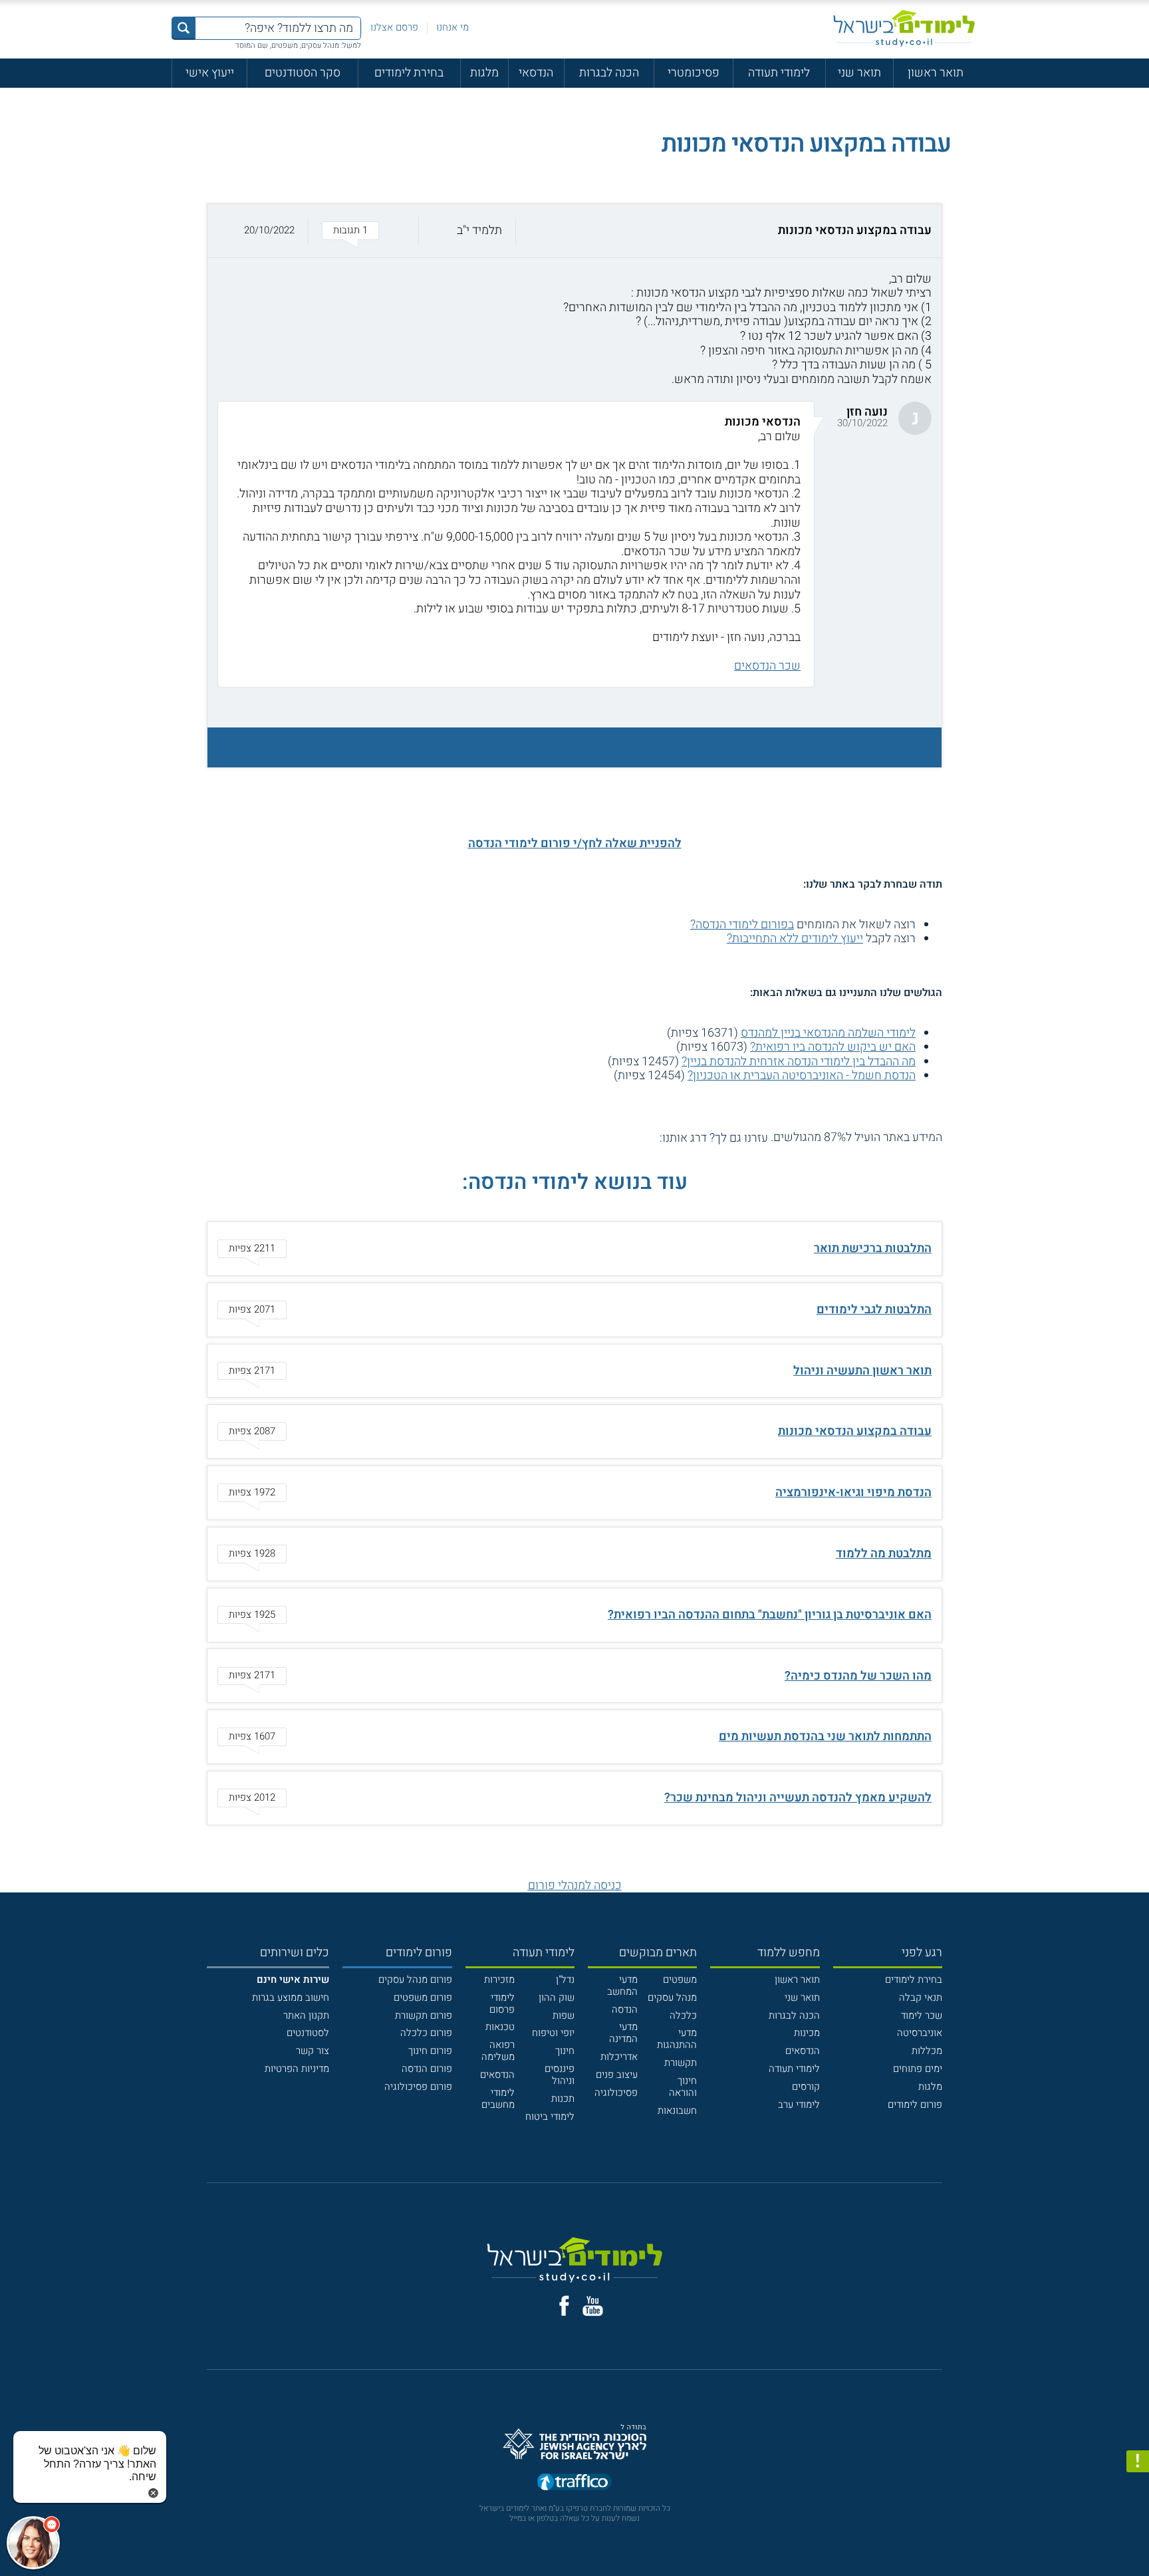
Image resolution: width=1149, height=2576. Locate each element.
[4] (607, 1137)
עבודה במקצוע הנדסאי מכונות (855, 1431)
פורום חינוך (430, 2051)
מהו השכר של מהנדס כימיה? (858, 1676)
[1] (651, 1137)
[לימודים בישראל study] (904, 28)
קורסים (806, 2087)
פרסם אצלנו (394, 27)
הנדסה (625, 2009)
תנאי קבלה (921, 1997)
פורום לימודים (915, 2105)
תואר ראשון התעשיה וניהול (862, 1371)
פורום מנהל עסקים (415, 1980)
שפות (564, 2015)
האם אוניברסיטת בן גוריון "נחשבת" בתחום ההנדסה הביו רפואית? (770, 1615)
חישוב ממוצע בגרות (291, 1997)
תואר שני (859, 73)
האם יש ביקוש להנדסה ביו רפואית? (833, 1047)
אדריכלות (619, 2057)
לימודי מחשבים (498, 2099)
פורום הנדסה (427, 2069)
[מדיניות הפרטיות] (1138, 2462)
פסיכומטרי (694, 73)
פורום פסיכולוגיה (418, 2087)
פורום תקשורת (424, 2015)
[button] (574, 231)
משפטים (680, 1980)
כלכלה (683, 2015)
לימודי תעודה (779, 73)
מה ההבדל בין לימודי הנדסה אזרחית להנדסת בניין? (799, 1062)
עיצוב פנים (617, 2075)
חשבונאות (677, 2111)
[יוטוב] (593, 2306)
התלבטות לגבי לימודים (874, 1310)
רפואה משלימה (498, 2051)
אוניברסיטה (920, 2033)
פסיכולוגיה (616, 2093)
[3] (622, 1137)
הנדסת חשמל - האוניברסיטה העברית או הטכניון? (802, 1076)
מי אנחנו (452, 27)
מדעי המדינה (623, 2033)
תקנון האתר (306, 2015)
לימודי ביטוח (550, 2117)
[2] (636, 1137)
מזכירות (499, 1980)
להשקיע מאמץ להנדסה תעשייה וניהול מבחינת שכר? (798, 1798)
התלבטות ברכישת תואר (873, 1248)
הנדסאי (536, 73)
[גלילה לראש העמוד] (1138, 2537)
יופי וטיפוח (553, 2033)
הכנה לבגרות (609, 73)
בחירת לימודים (409, 73)
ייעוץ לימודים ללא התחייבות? (795, 939)
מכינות (807, 2033)
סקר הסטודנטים (303, 73)
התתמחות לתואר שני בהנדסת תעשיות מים (825, 1737)
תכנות (563, 2099)
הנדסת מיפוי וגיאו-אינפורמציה (853, 1492)
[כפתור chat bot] (33, 2543)
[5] (593, 1137)
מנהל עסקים (672, 1997)
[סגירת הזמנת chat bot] (153, 2493)
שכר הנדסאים (767, 666)
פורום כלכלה (426, 2033)
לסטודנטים (308, 2033)
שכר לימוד (922, 2015)
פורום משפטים (423, 1997)
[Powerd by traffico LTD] (574, 2483)
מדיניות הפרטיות (297, 2069)
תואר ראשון (936, 73)
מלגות (484, 73)
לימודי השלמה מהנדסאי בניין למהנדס (828, 1033)
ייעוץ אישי (210, 73)
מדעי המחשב (622, 1986)
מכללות (927, 2051)
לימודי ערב (799, 2105)
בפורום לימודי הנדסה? (742, 925)
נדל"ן (565, 1980)
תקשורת (681, 2063)
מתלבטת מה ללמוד (884, 1554)
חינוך (565, 2051)
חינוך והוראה (683, 2087)
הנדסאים (803, 2051)
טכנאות (500, 2027)
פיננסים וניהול (560, 2075)
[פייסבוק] (564, 2306)
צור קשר (313, 2051)
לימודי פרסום (502, 2003)
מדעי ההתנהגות (677, 2039)
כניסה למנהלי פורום (575, 1885)
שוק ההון (557, 1997)
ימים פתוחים (918, 2069)
